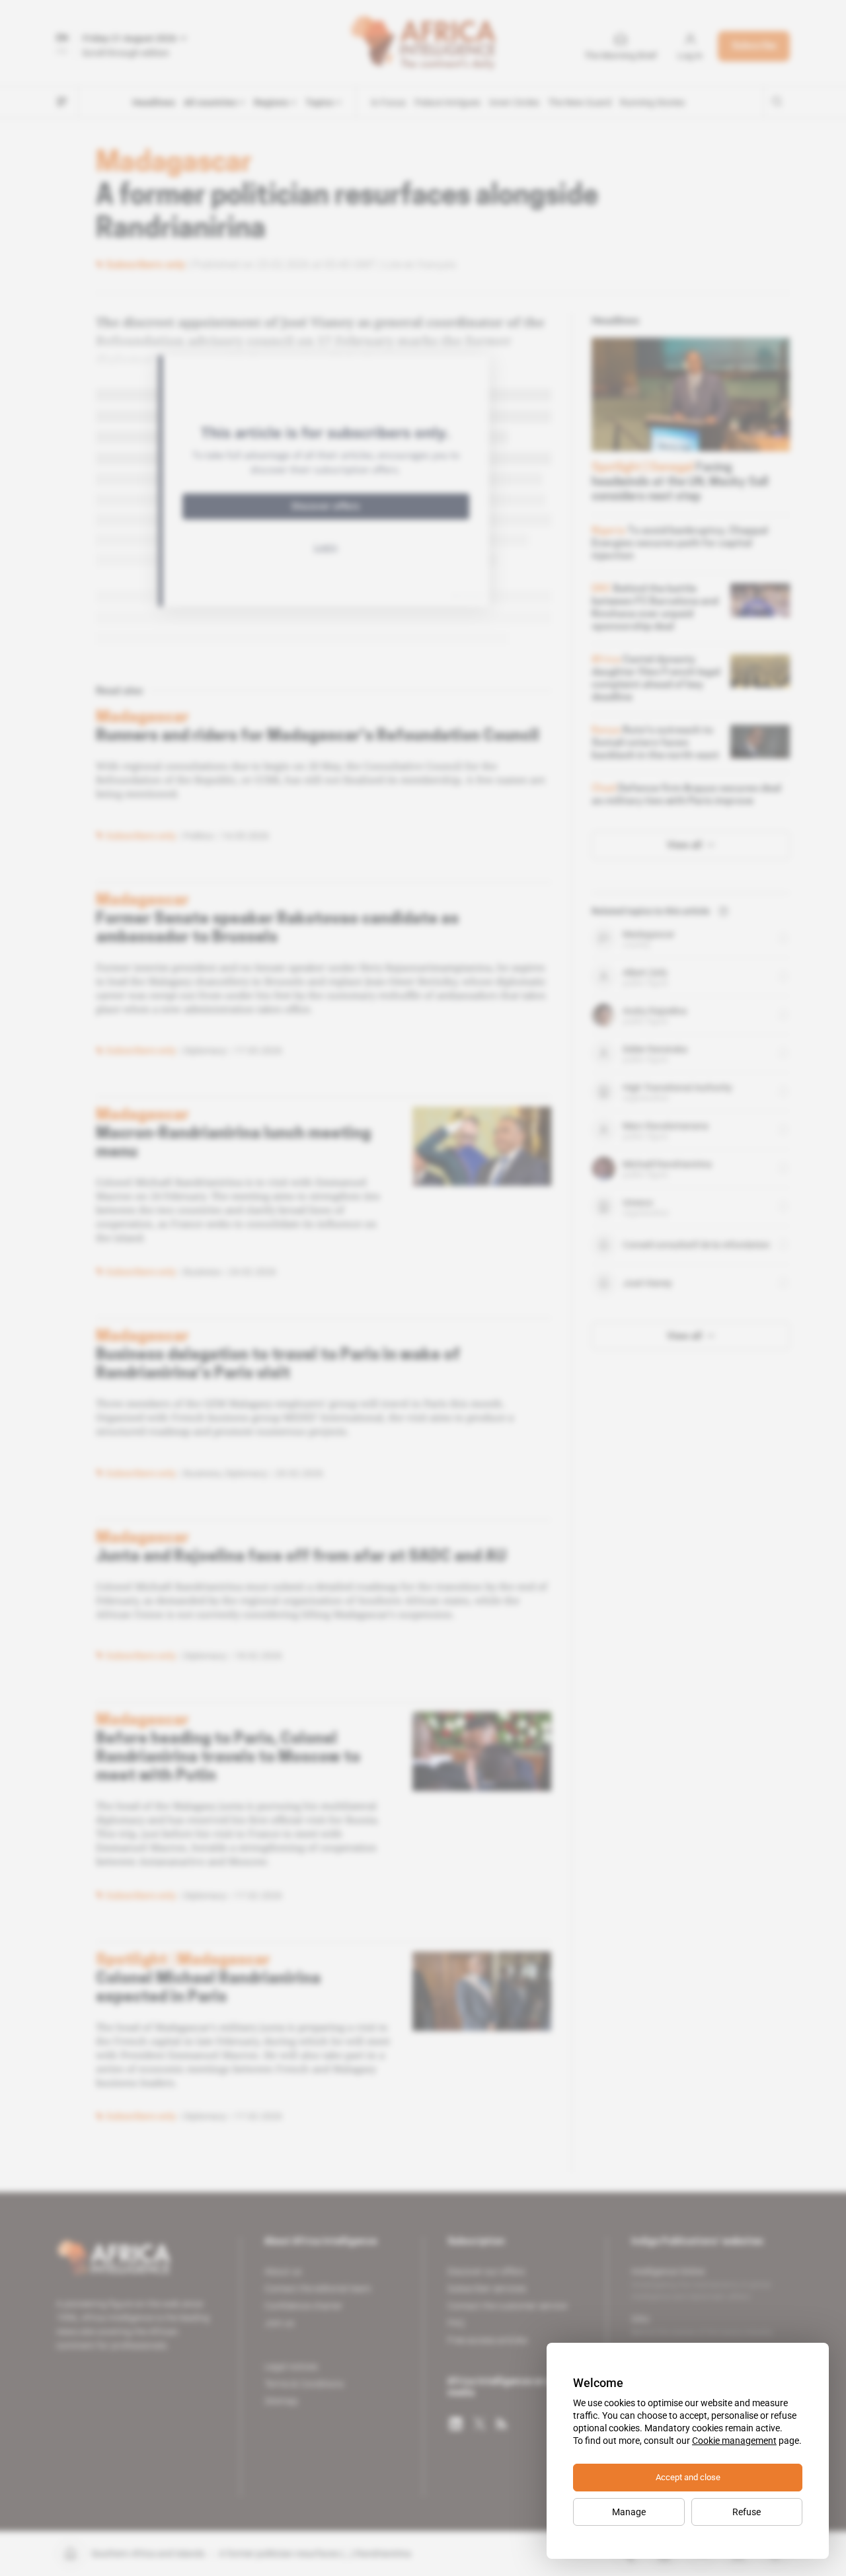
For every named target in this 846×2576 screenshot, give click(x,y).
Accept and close (688, 2477)
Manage (629, 2512)
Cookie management (734, 2441)
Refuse (747, 2512)
